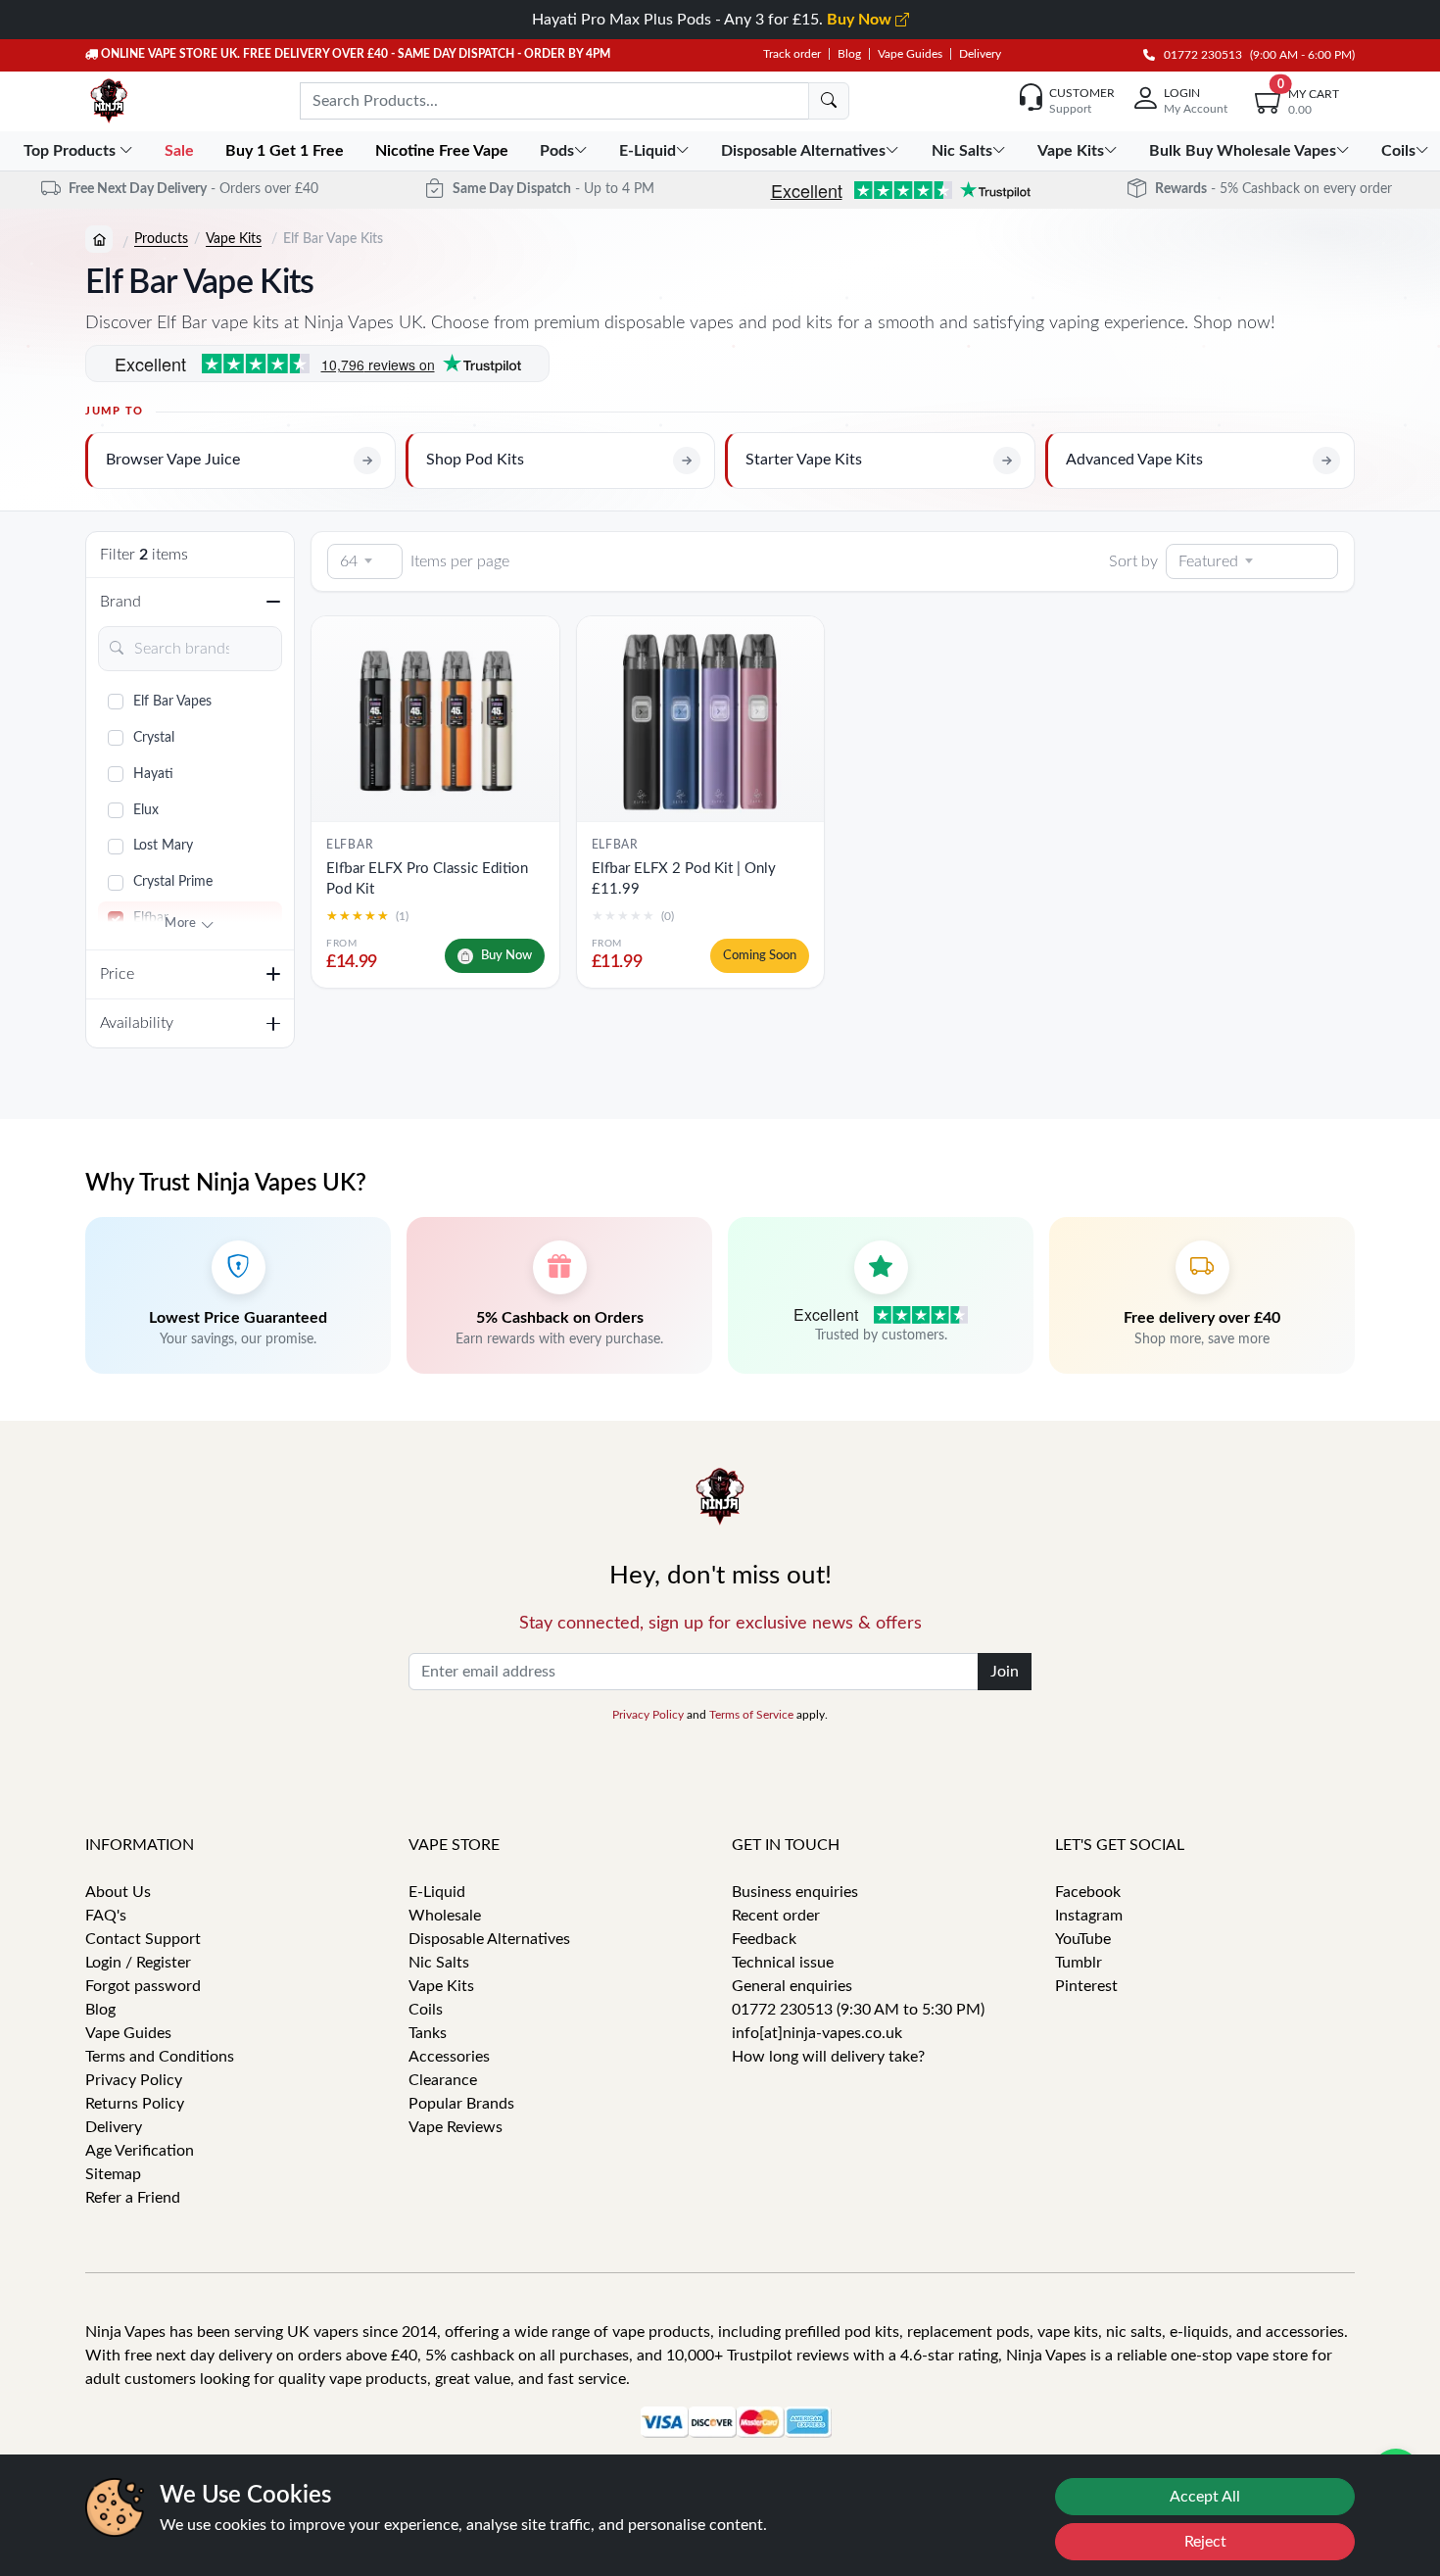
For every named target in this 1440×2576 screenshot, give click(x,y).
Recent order (776, 1916)
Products (161, 239)
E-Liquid (437, 1892)
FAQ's (106, 1916)
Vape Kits (234, 239)
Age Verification (140, 2151)
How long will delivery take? (828, 2057)
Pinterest (1086, 1986)
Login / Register (138, 1963)
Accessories (449, 2057)
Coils (426, 2010)
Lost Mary (163, 846)
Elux (146, 810)
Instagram (1089, 1916)
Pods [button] (557, 151)
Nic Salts (439, 1963)
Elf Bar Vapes (172, 702)
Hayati (153, 774)
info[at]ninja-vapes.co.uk (817, 2033)
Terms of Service (751, 1715)
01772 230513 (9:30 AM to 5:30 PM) (858, 2010)
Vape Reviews (456, 2127)
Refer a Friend (133, 2198)
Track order (792, 54)
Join (1005, 1672)
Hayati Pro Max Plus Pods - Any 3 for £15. (714, 20)
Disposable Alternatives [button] (803, 151)
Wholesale (445, 1916)
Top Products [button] (72, 151)
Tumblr (1079, 1963)
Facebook (1088, 1892)
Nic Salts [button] (962, 151)
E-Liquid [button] (648, 151)
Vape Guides (910, 54)
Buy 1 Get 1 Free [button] (287, 151)
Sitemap (113, 2174)
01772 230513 (1199, 55)
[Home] (99, 239)
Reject (1205, 2542)
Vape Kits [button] (1071, 151)
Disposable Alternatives (489, 1939)
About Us (118, 1892)
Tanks (428, 2033)
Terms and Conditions (160, 2057)
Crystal (154, 738)
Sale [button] (181, 151)
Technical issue (783, 1963)
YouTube (1083, 1939)
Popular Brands (461, 2104)
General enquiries (792, 1986)
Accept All (1205, 2497)
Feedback (764, 1939)
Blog (849, 54)
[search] (829, 101)
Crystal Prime (173, 882)
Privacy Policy (648, 1715)
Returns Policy (135, 2104)
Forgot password (143, 1986)
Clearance (443, 2080)
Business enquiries (795, 1892)
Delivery (980, 54)
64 (349, 561)
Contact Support (143, 1939)
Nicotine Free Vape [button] (444, 151)
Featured (1208, 561)
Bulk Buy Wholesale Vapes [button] (1243, 151)
